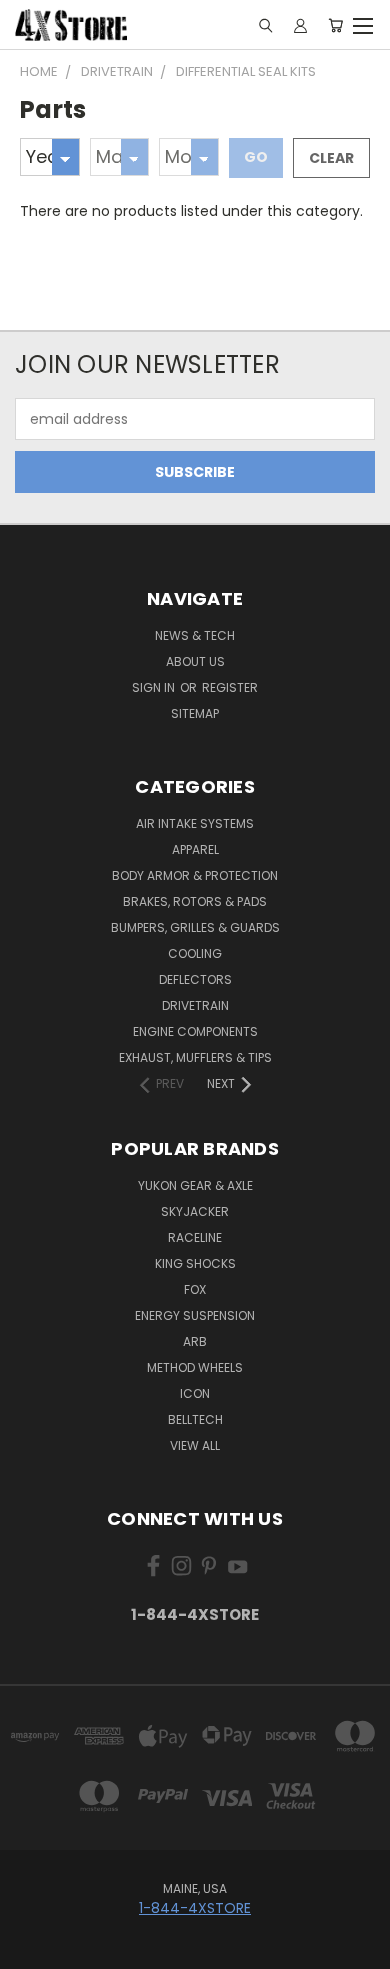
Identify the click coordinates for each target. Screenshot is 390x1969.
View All (195, 1445)
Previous (31, 1949)
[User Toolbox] (300, 25)
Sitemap (195, 713)
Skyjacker (195, 1211)
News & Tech (195, 635)
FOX (195, 1289)
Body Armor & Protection (195, 875)
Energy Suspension (195, 1315)
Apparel (195, 849)
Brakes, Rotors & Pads (195, 901)
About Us (195, 661)
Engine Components (195, 1031)
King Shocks (195, 1263)
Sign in (155, 687)
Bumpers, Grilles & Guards (195, 927)
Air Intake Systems (195, 823)
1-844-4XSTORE (195, 1614)
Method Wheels (195, 1367)
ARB (195, 1341)
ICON (195, 1393)
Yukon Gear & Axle (195, 1185)
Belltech (195, 1419)
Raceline (195, 1237)
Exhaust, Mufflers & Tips (195, 1057)
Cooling (195, 953)
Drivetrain (195, 1005)
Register (230, 687)
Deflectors (195, 979)
